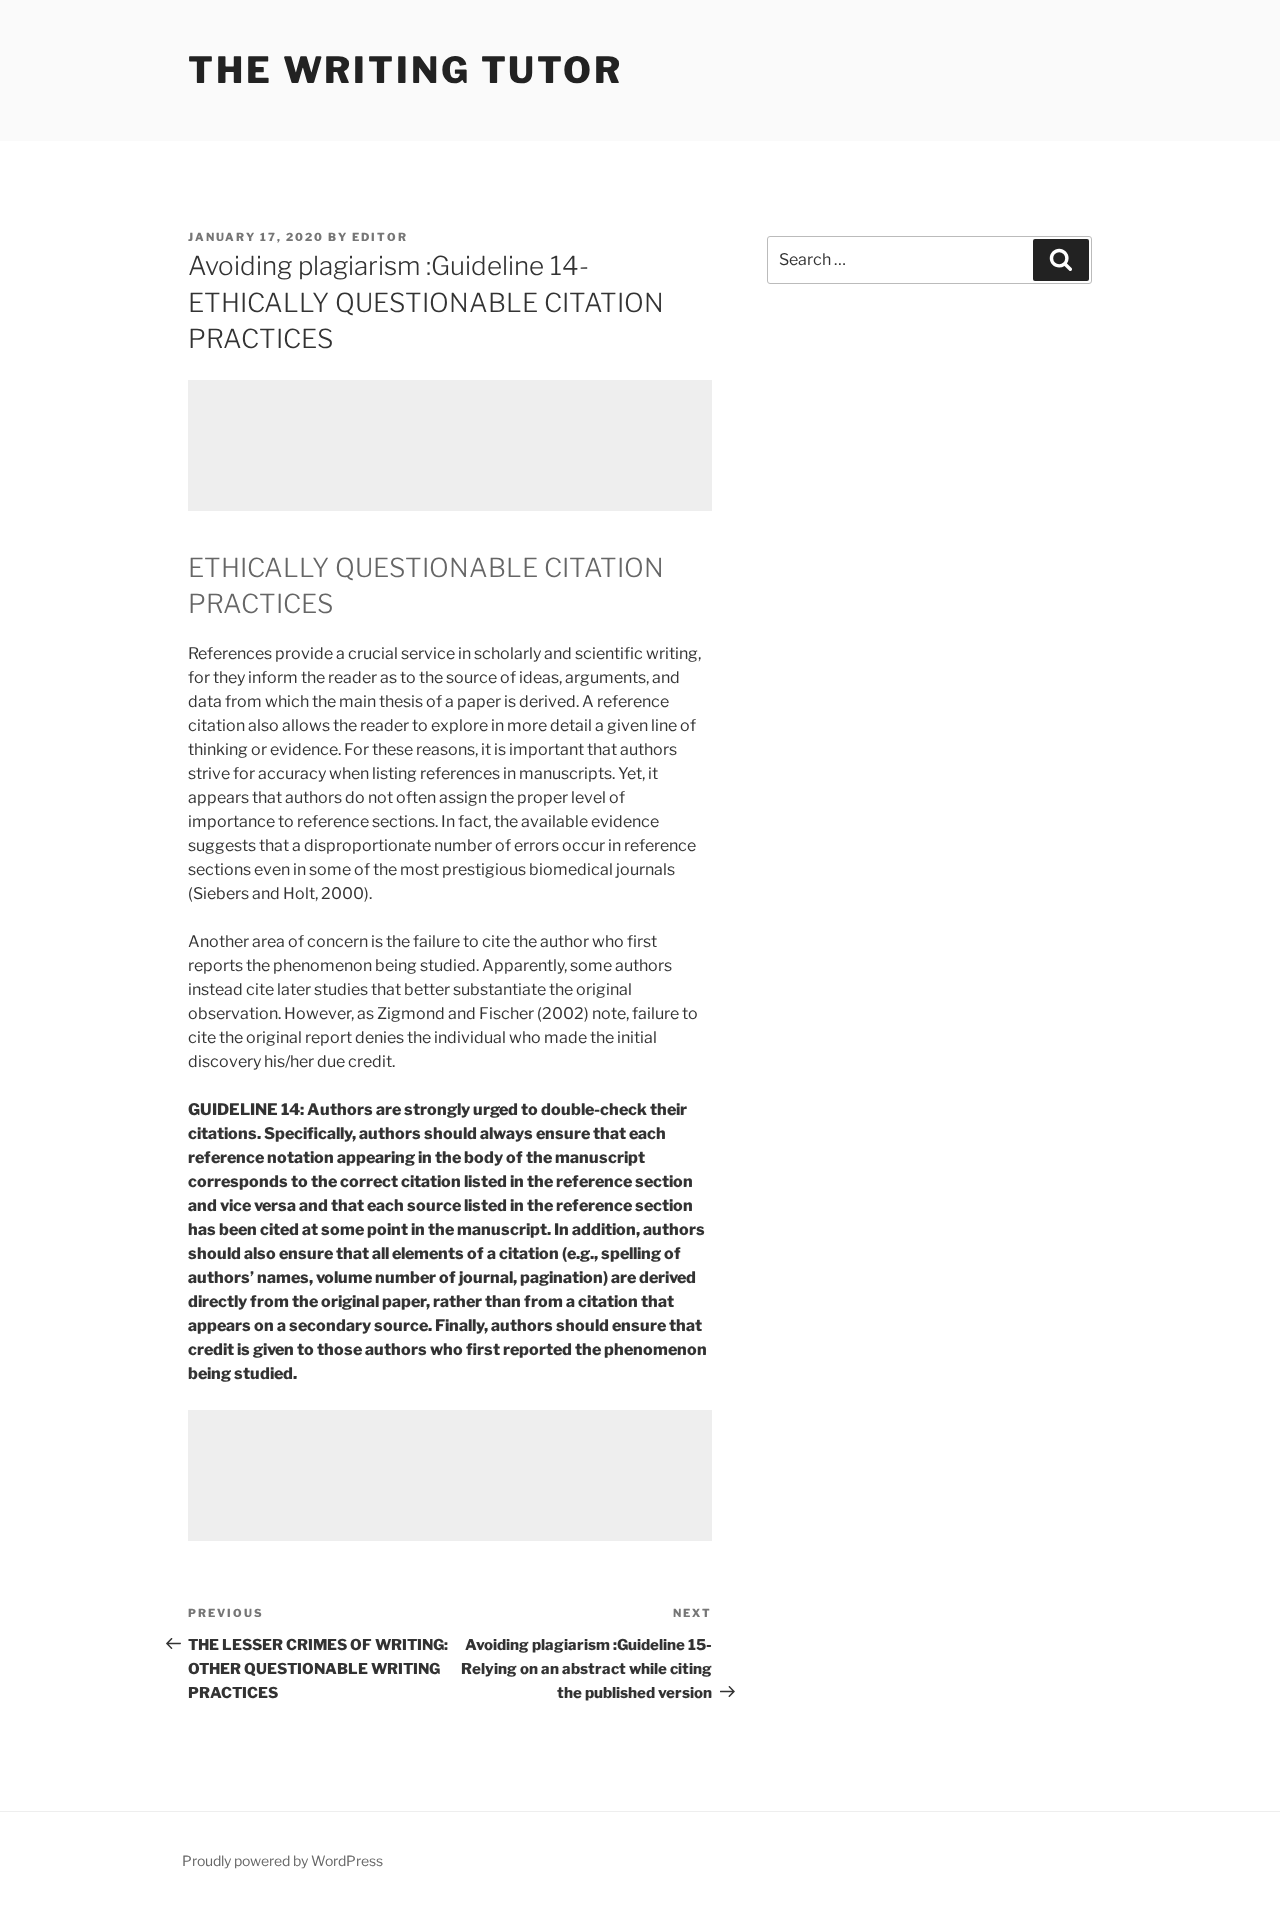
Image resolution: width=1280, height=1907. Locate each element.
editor (380, 237)
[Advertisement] (450, 445)
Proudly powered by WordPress (282, 1860)
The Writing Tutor (405, 70)
